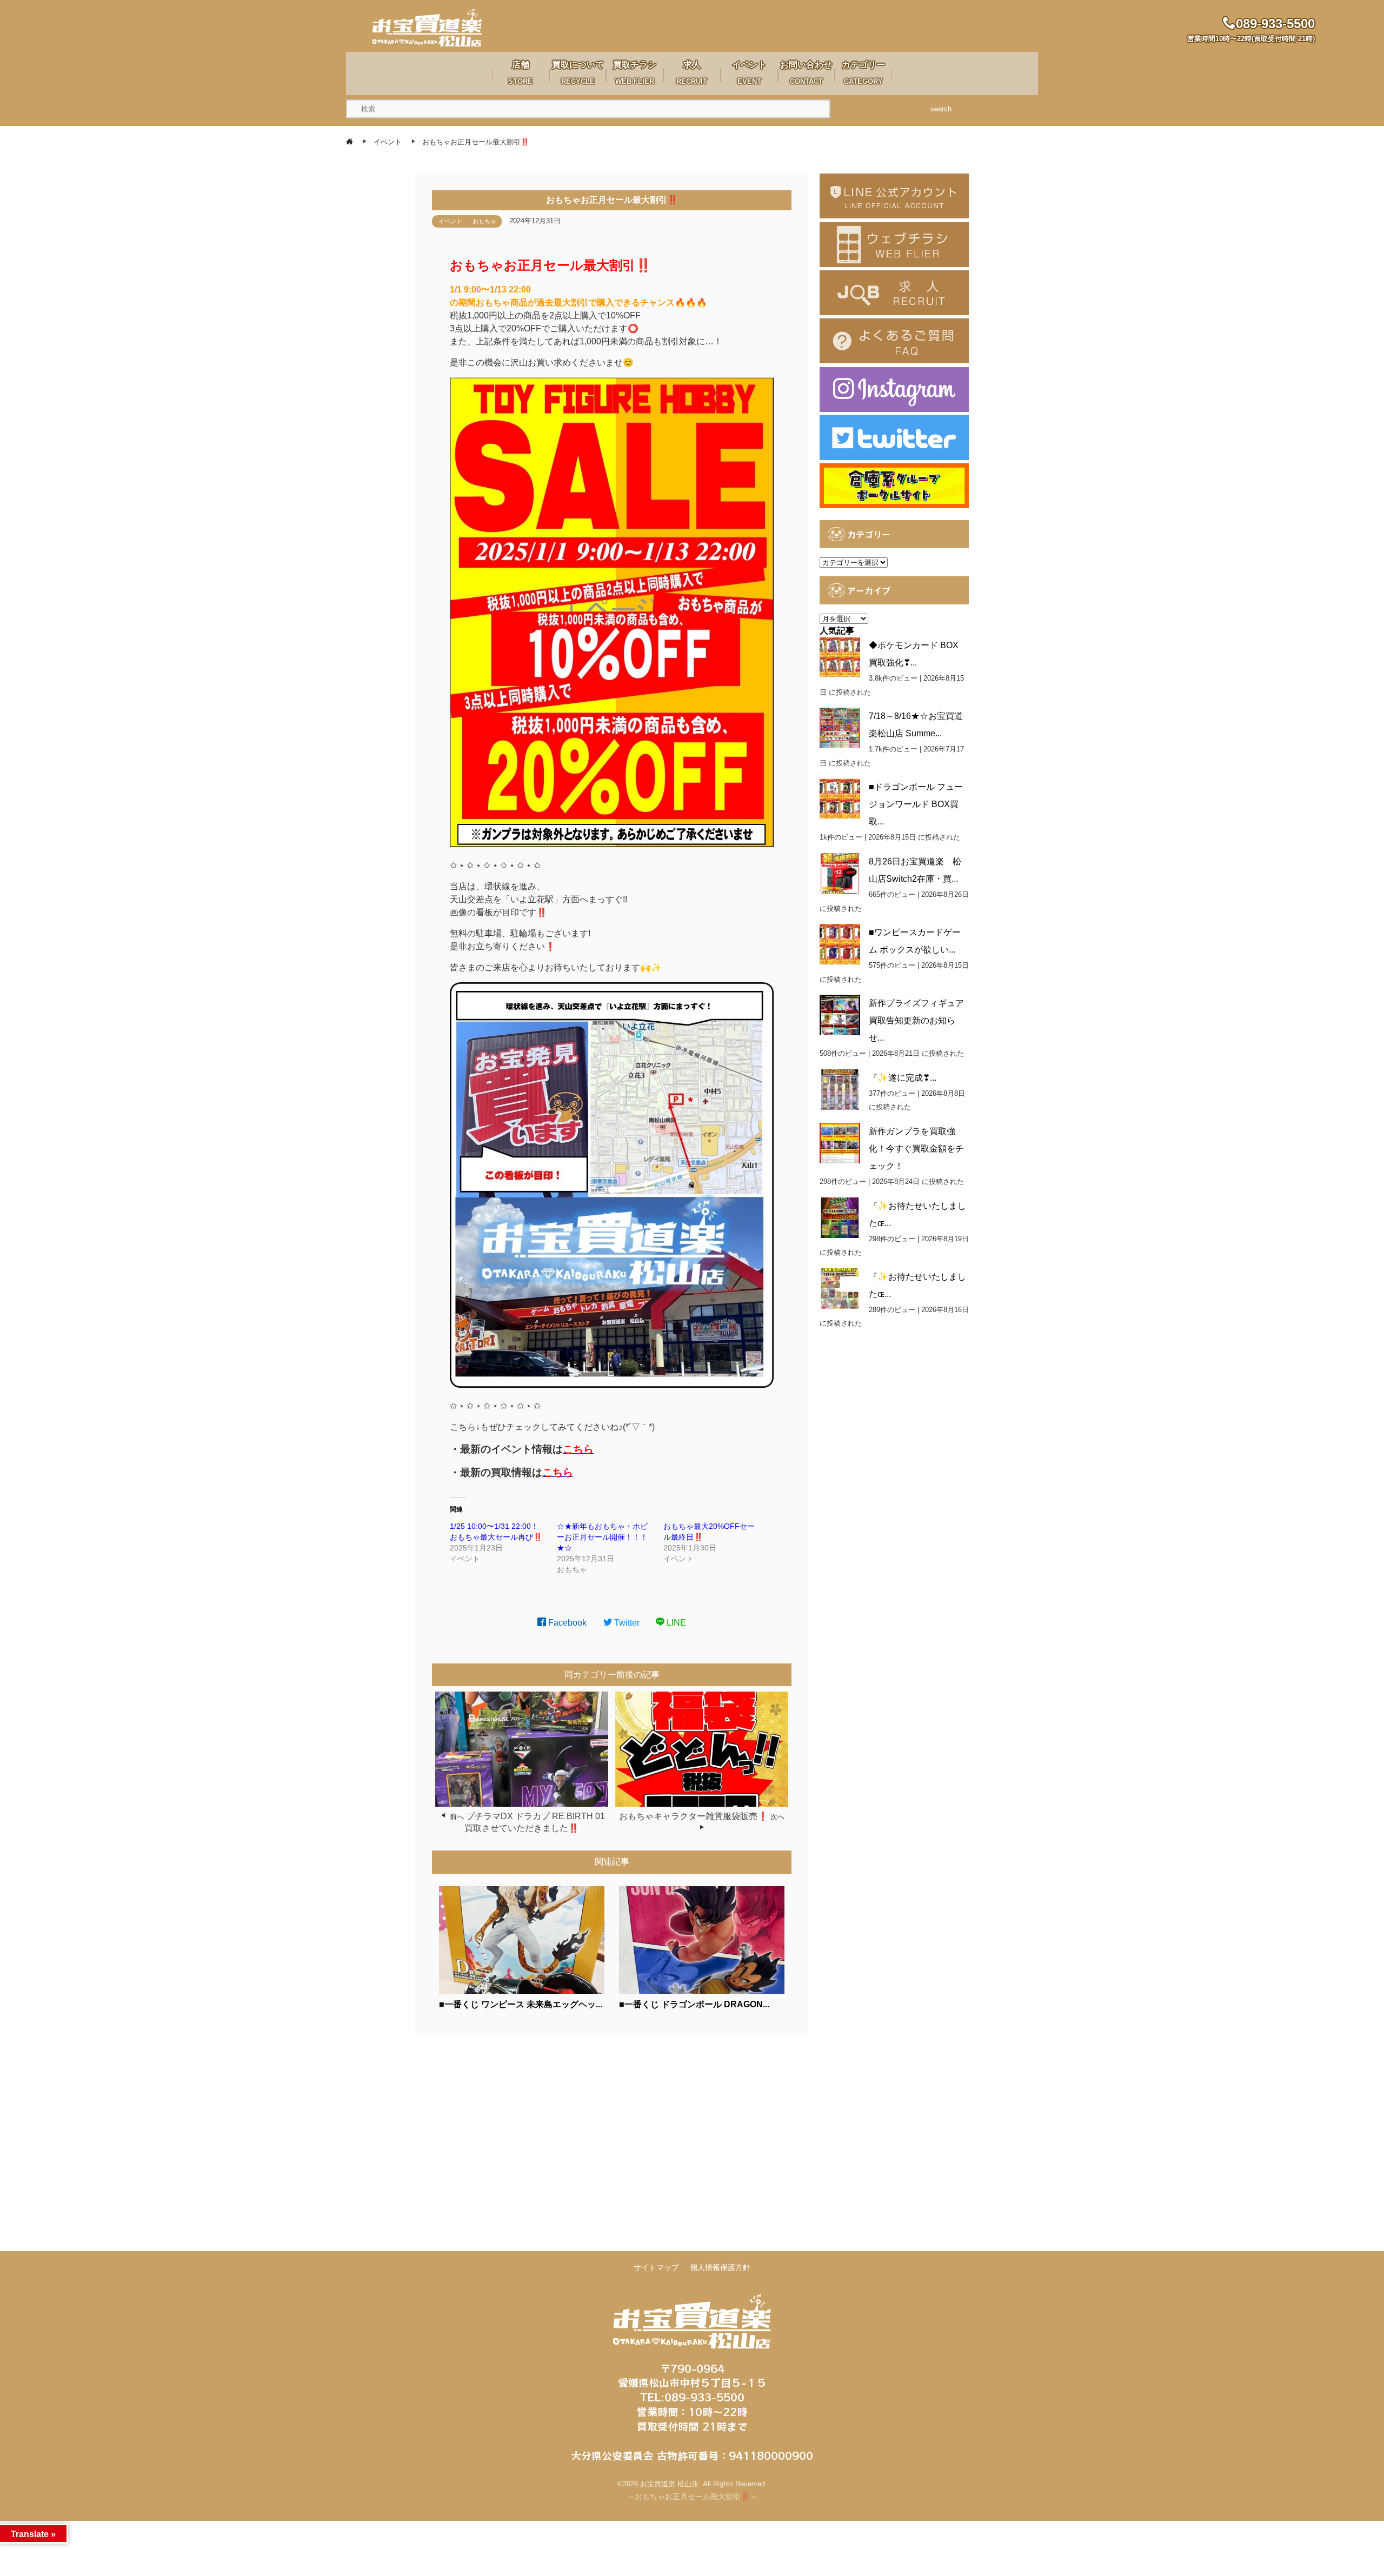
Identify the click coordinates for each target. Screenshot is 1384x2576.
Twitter (626, 1623)
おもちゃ (484, 221)
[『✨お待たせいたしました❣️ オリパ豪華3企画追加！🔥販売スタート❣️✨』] (840, 1218)
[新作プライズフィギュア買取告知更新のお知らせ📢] (840, 1015)
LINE (675, 1623)
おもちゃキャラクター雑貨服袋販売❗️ (694, 1816)
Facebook (566, 1623)
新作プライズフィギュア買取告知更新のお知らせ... (916, 1020)
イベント (450, 221)
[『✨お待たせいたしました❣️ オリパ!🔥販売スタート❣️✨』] (840, 1289)
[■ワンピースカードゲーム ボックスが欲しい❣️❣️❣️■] (840, 944)
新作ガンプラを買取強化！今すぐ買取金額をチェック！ (916, 1149)
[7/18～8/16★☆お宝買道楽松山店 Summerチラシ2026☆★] (840, 728)
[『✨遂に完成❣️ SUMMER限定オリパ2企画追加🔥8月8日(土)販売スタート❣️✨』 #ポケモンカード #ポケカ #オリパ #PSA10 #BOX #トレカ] (840, 1090)
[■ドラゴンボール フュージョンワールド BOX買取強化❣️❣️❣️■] (840, 799)
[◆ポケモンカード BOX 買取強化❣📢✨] (840, 657)
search (941, 109)
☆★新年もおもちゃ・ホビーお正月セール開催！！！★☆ (602, 1537)
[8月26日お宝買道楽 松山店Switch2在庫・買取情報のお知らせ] (840, 873)
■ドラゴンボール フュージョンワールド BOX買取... (916, 804)
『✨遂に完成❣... (903, 1078)
